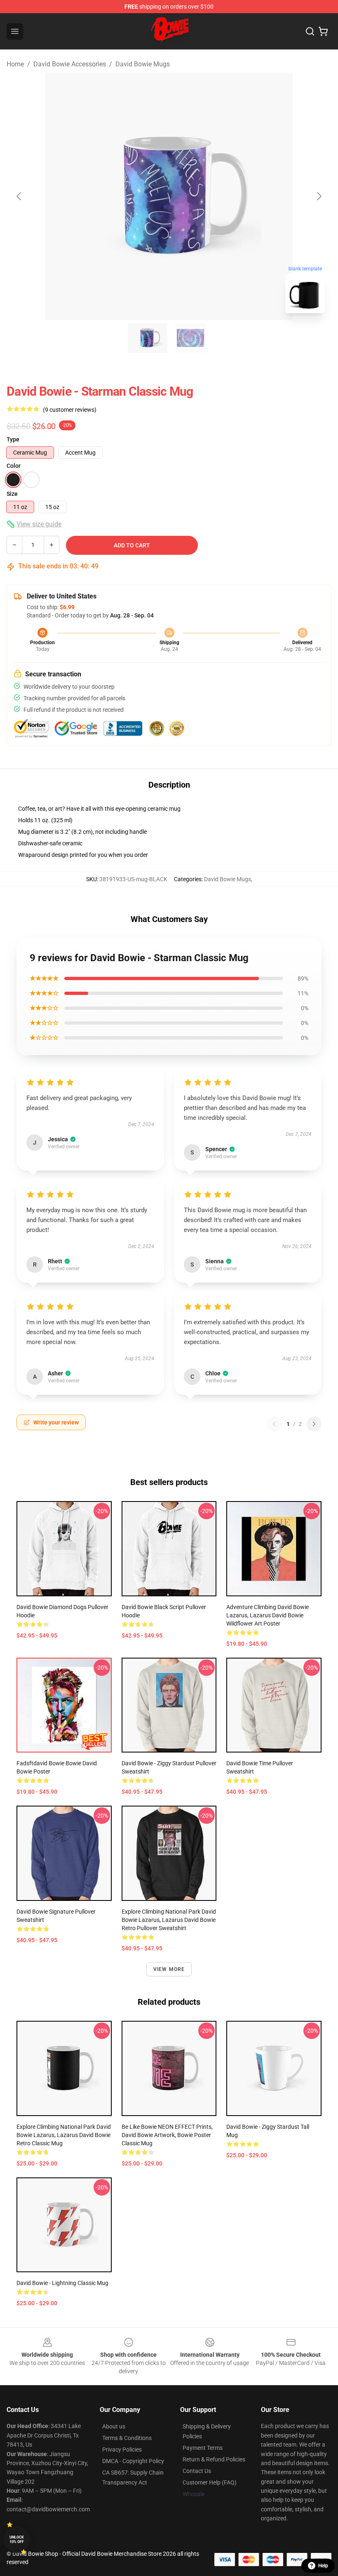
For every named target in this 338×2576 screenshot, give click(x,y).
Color (14, 466)
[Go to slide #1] (148, 338)
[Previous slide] (19, 196)
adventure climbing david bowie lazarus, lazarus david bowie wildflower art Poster (268, 1615)
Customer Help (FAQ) (210, 2482)
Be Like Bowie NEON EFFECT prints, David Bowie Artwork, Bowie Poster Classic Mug (167, 2135)
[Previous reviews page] (274, 1424)
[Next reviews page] (314, 1424)
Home (15, 64)
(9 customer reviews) (70, 410)
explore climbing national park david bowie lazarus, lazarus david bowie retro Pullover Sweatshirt (169, 1920)
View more (169, 1969)
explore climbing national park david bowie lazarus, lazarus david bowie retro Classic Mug (64, 2135)
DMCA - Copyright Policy (133, 2461)
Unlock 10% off (17, 2540)
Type (13, 439)
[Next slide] (319, 196)
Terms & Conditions (127, 2438)
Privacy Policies (122, 2449)
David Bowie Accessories (70, 64)
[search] (310, 31)
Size (12, 494)
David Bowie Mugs (143, 64)
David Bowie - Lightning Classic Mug (62, 2283)
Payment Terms (203, 2448)
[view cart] (323, 31)
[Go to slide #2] (190, 338)
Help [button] (323, 2566)
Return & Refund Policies (214, 2459)
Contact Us (197, 2471)
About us (114, 2426)
